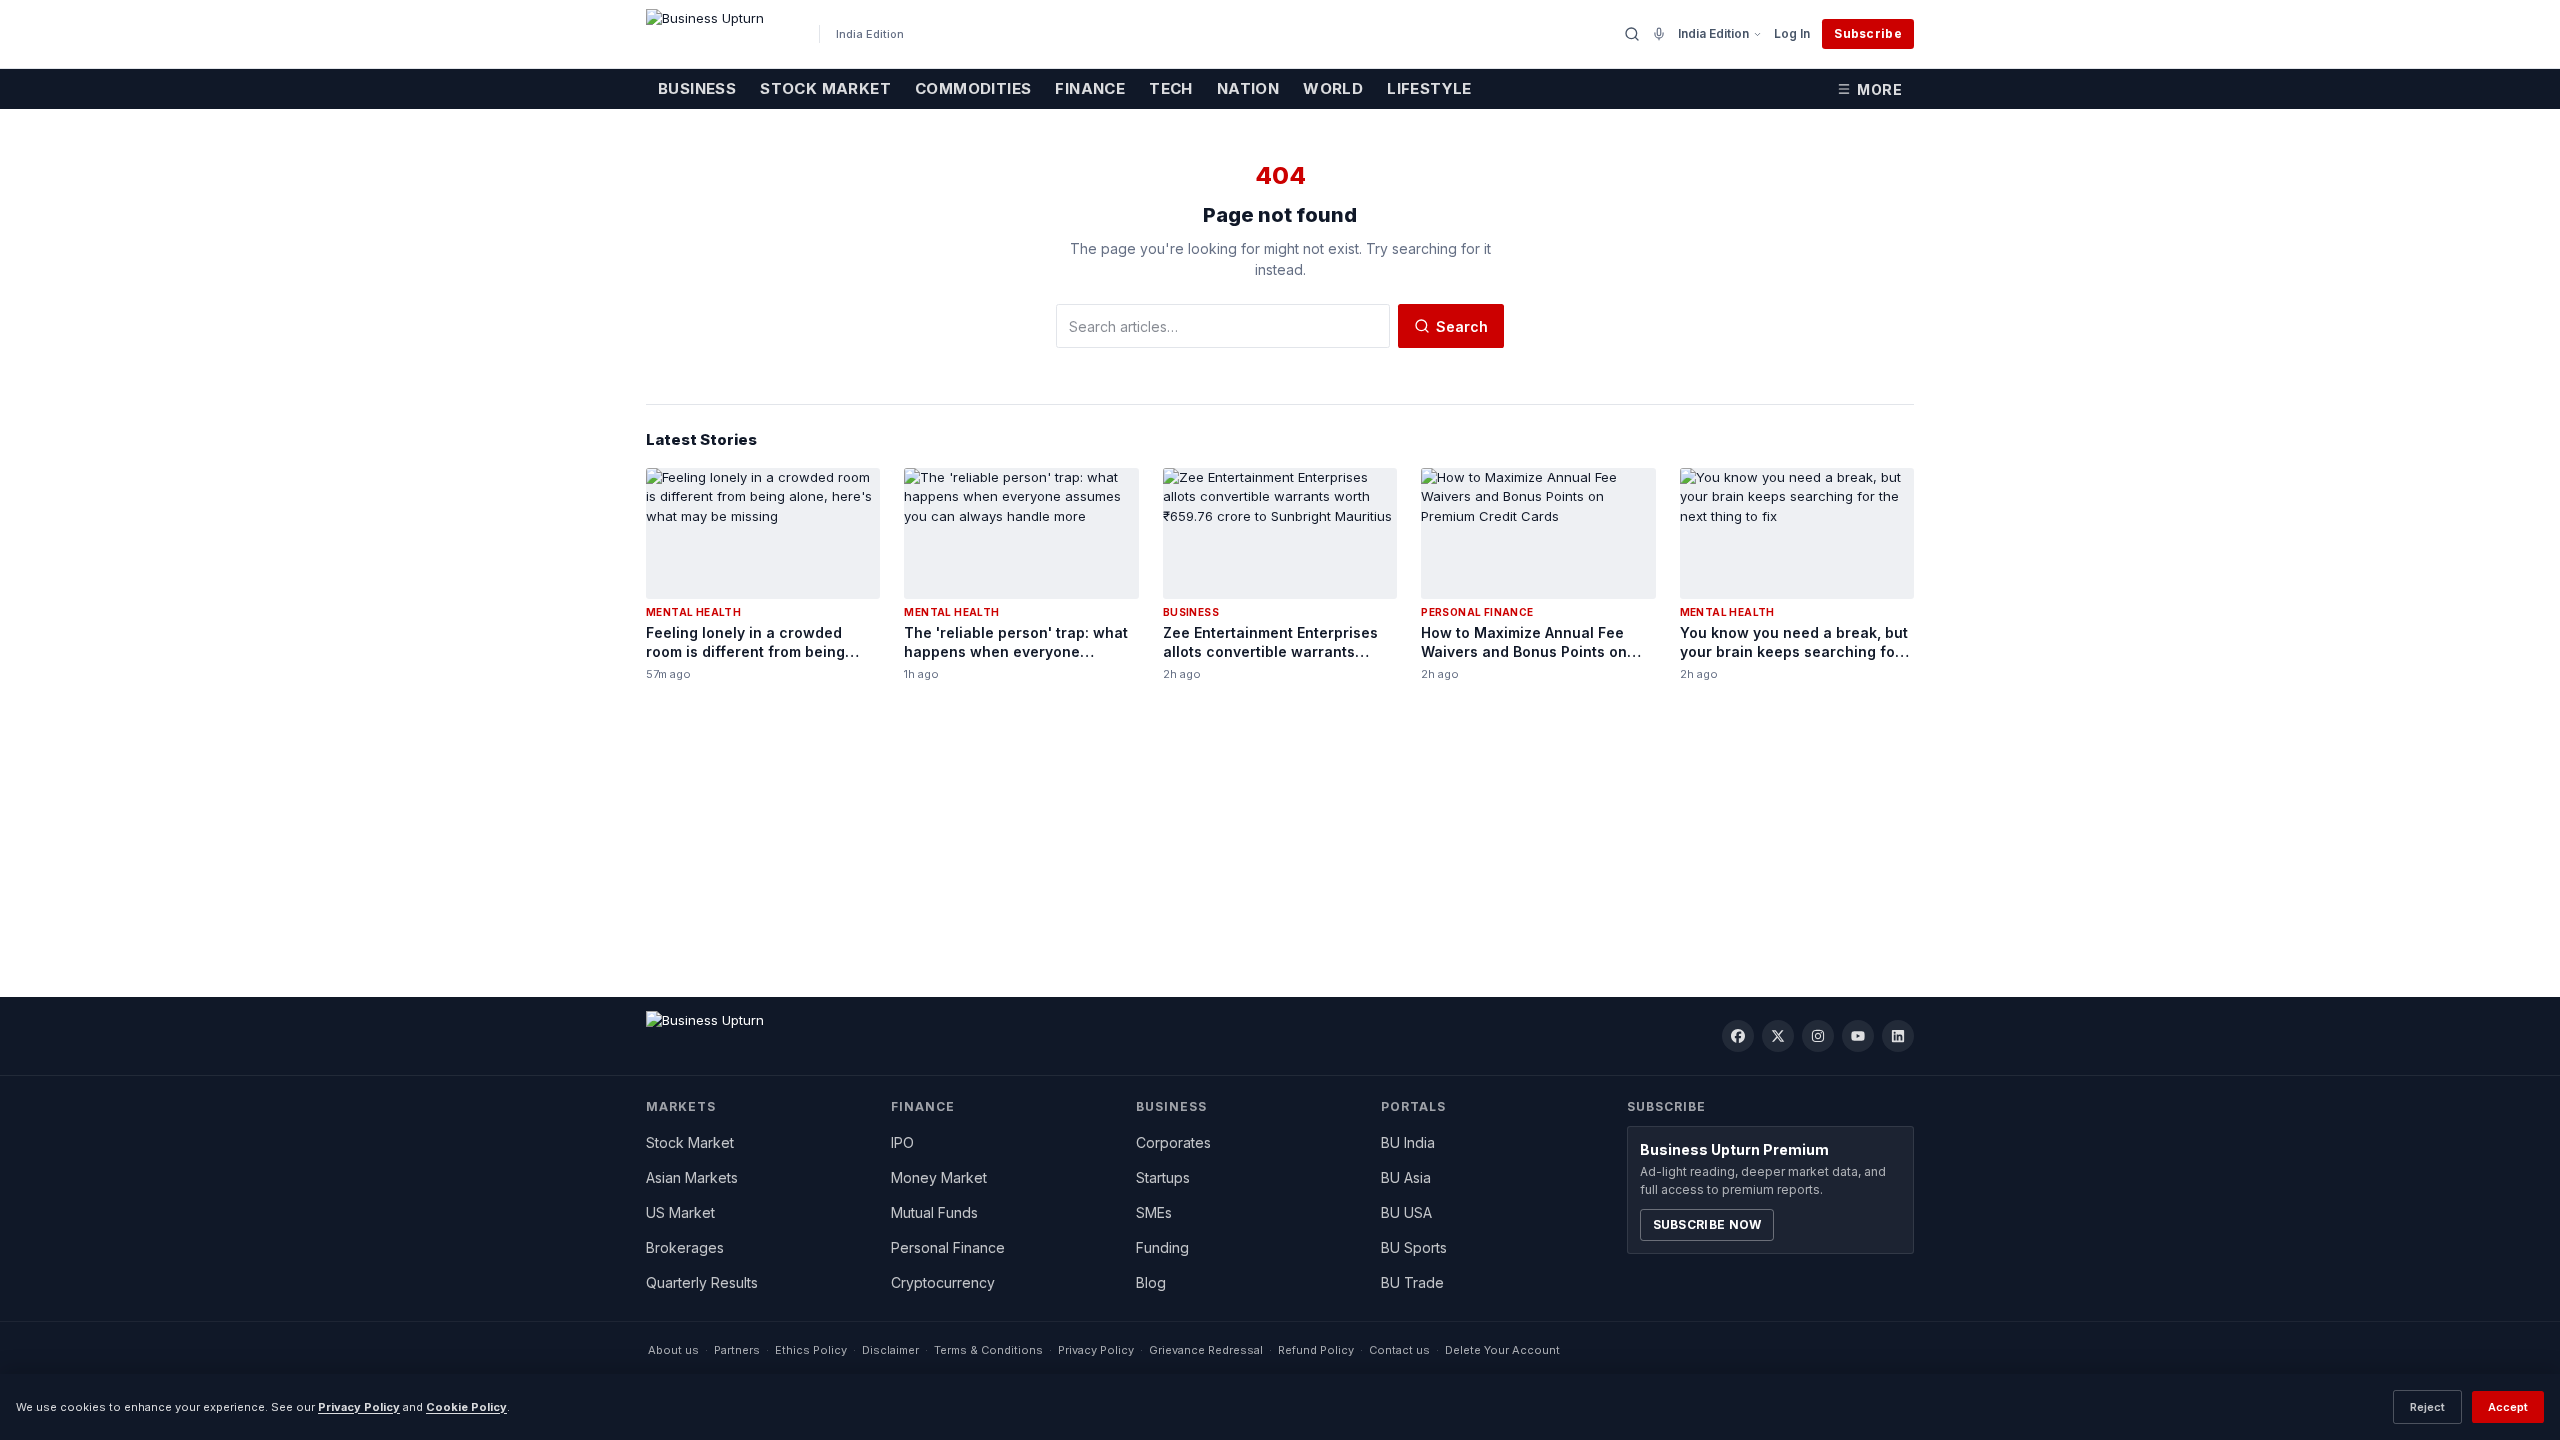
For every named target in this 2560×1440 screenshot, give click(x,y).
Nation (1248, 88)
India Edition (1713, 33)
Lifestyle (1429, 88)
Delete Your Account (1502, 1350)
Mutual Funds (934, 1212)
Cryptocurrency (943, 1282)
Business (697, 88)
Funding (1162, 1247)
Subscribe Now (1707, 1224)
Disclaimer (890, 1350)
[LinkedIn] (1898, 1036)
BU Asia (1406, 1177)
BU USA (1406, 1212)
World (1333, 88)
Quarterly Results (702, 1282)
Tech (1171, 88)
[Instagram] (1818, 1036)
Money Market (939, 1177)
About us (673, 1350)
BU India (1408, 1142)
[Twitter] (1778, 1036)
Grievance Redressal (1206, 1350)
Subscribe (1868, 33)
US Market (680, 1212)
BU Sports (1414, 1247)
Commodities (973, 88)
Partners (737, 1350)
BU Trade (1412, 1282)
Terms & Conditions (988, 1350)
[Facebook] (1738, 1036)
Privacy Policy (1096, 1350)
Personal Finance (948, 1247)
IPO (902, 1142)
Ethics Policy (811, 1350)
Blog (1151, 1282)
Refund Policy (1316, 1350)
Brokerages (685, 1247)
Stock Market (825, 88)
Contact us (1399, 1350)
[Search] (1632, 34)
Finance (1090, 88)
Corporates (1173, 1142)
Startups (1163, 1177)
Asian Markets (692, 1177)
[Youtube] (1858, 1036)
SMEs (1154, 1212)
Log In (1792, 33)
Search (1462, 326)
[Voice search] (1659, 34)
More (1879, 89)
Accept (2508, 1407)
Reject (2427, 1407)
